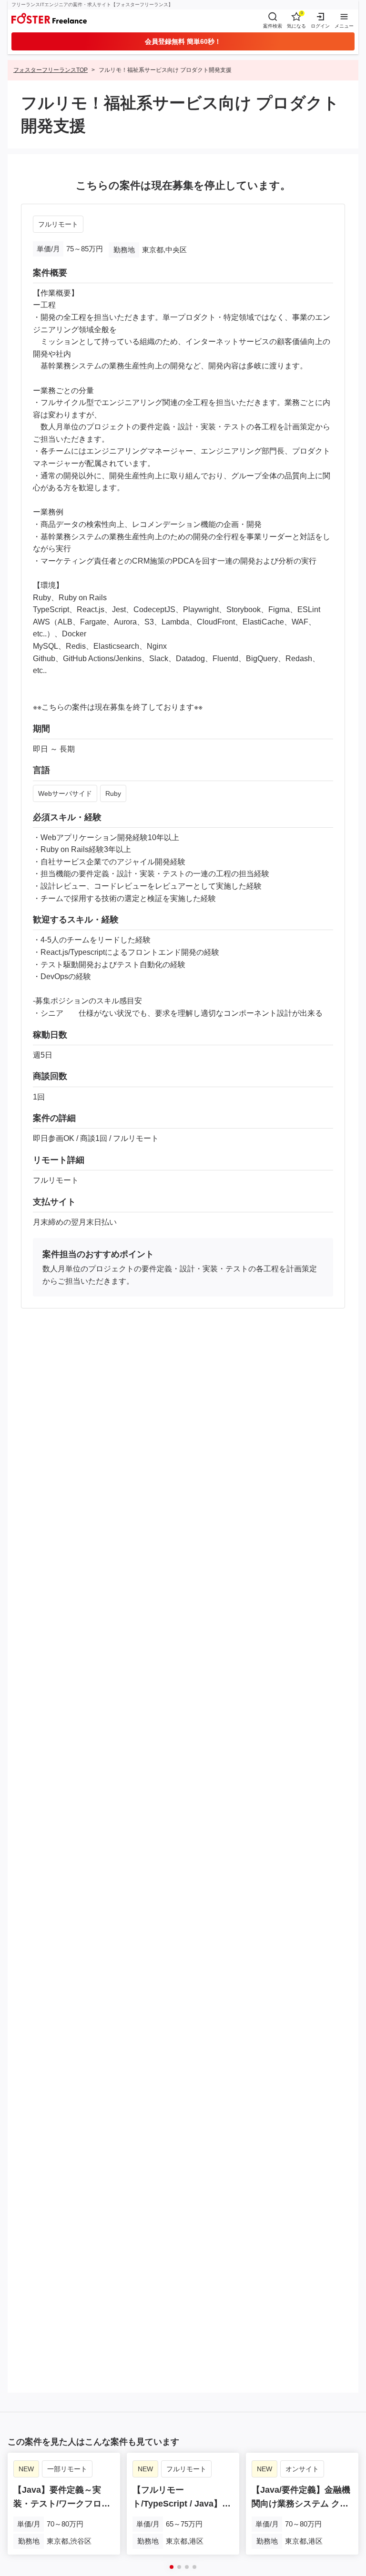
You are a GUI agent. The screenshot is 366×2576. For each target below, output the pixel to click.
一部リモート (67, 2469)
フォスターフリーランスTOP (51, 70)
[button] (172, 2567)
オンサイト (302, 2469)
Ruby (113, 793)
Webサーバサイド (65, 793)
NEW (26, 2469)
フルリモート (58, 224)
